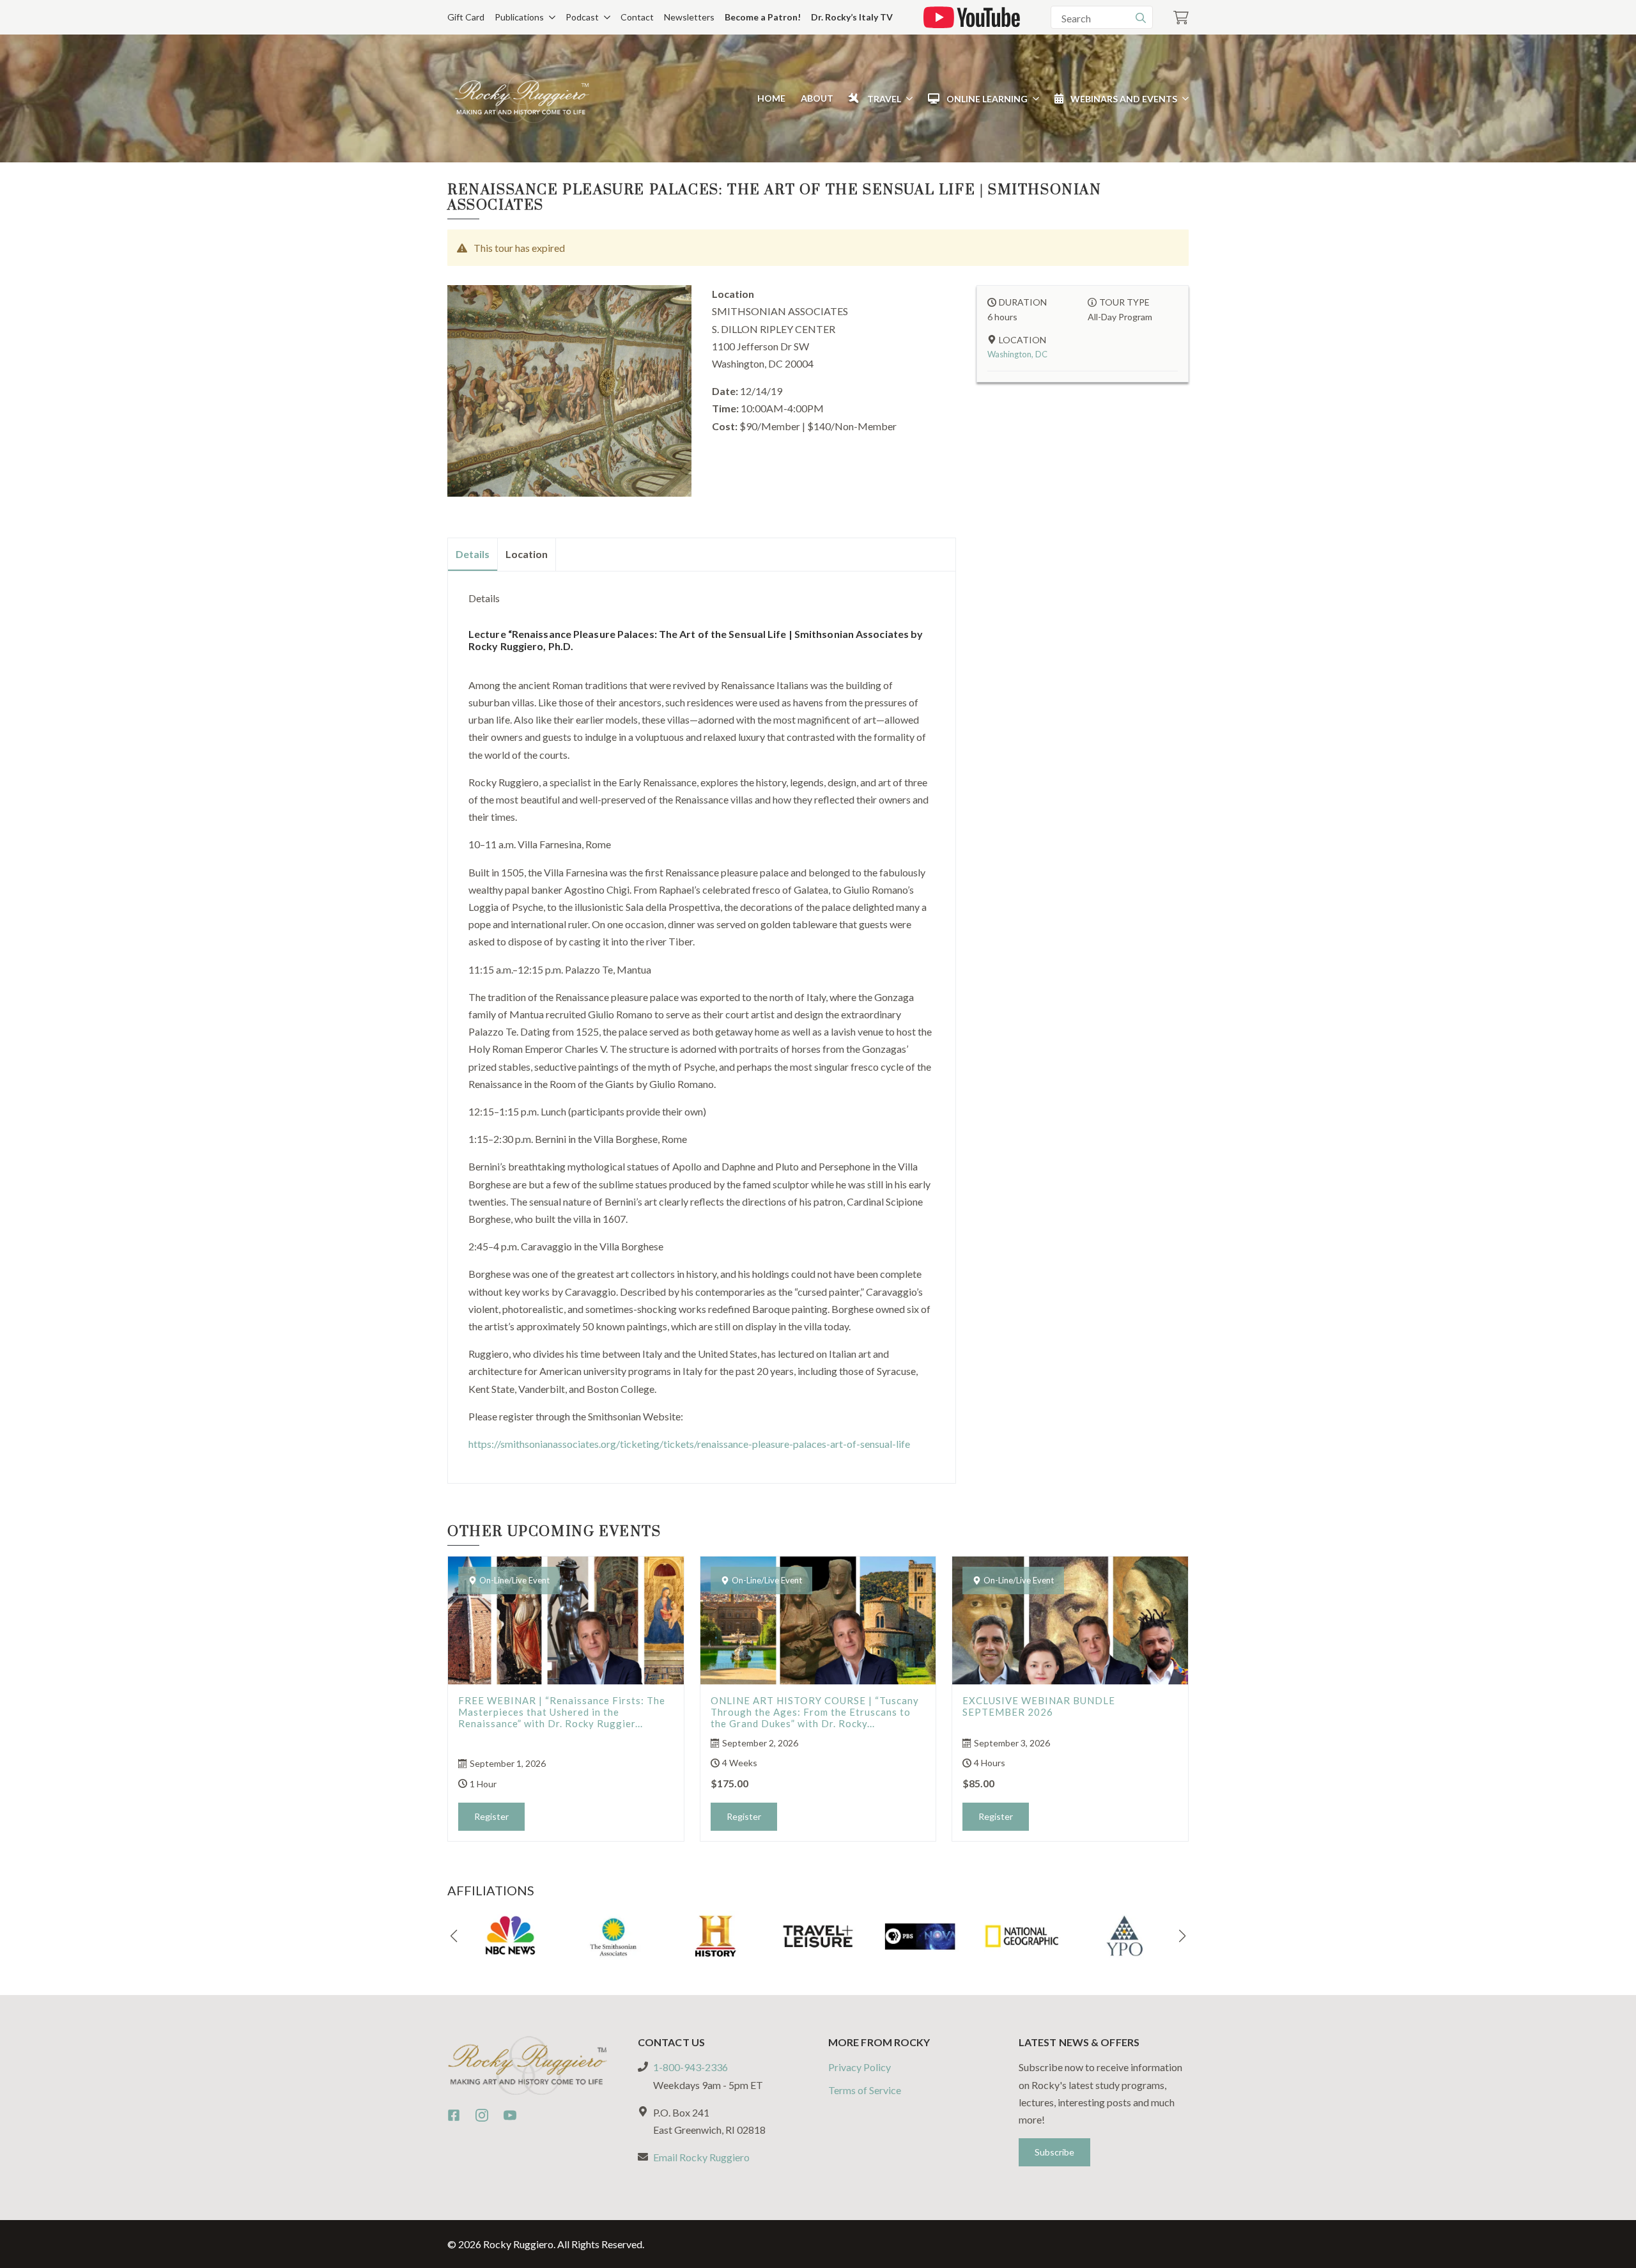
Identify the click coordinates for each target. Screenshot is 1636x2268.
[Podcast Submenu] (605, 17)
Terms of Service (865, 2089)
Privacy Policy (860, 2067)
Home (771, 98)
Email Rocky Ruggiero (701, 2157)
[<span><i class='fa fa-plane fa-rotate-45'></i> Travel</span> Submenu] (907, 98)
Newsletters (689, 17)
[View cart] (1181, 18)
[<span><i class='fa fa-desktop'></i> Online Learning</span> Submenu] (1033, 98)
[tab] (473, 554)
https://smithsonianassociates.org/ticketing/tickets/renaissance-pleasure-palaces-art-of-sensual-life (689, 1444)
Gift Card (466, 17)
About (817, 98)
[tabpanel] (702, 1022)
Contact (637, 17)
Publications (519, 17)
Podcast (582, 17)
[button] (454, 1936)
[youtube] (510, 2115)
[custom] (454, 2115)
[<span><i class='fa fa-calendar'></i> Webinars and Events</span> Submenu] (1183, 98)
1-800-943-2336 (691, 2067)
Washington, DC (1017, 354)
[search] (1141, 18)
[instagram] (482, 2115)
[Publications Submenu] (550, 17)
